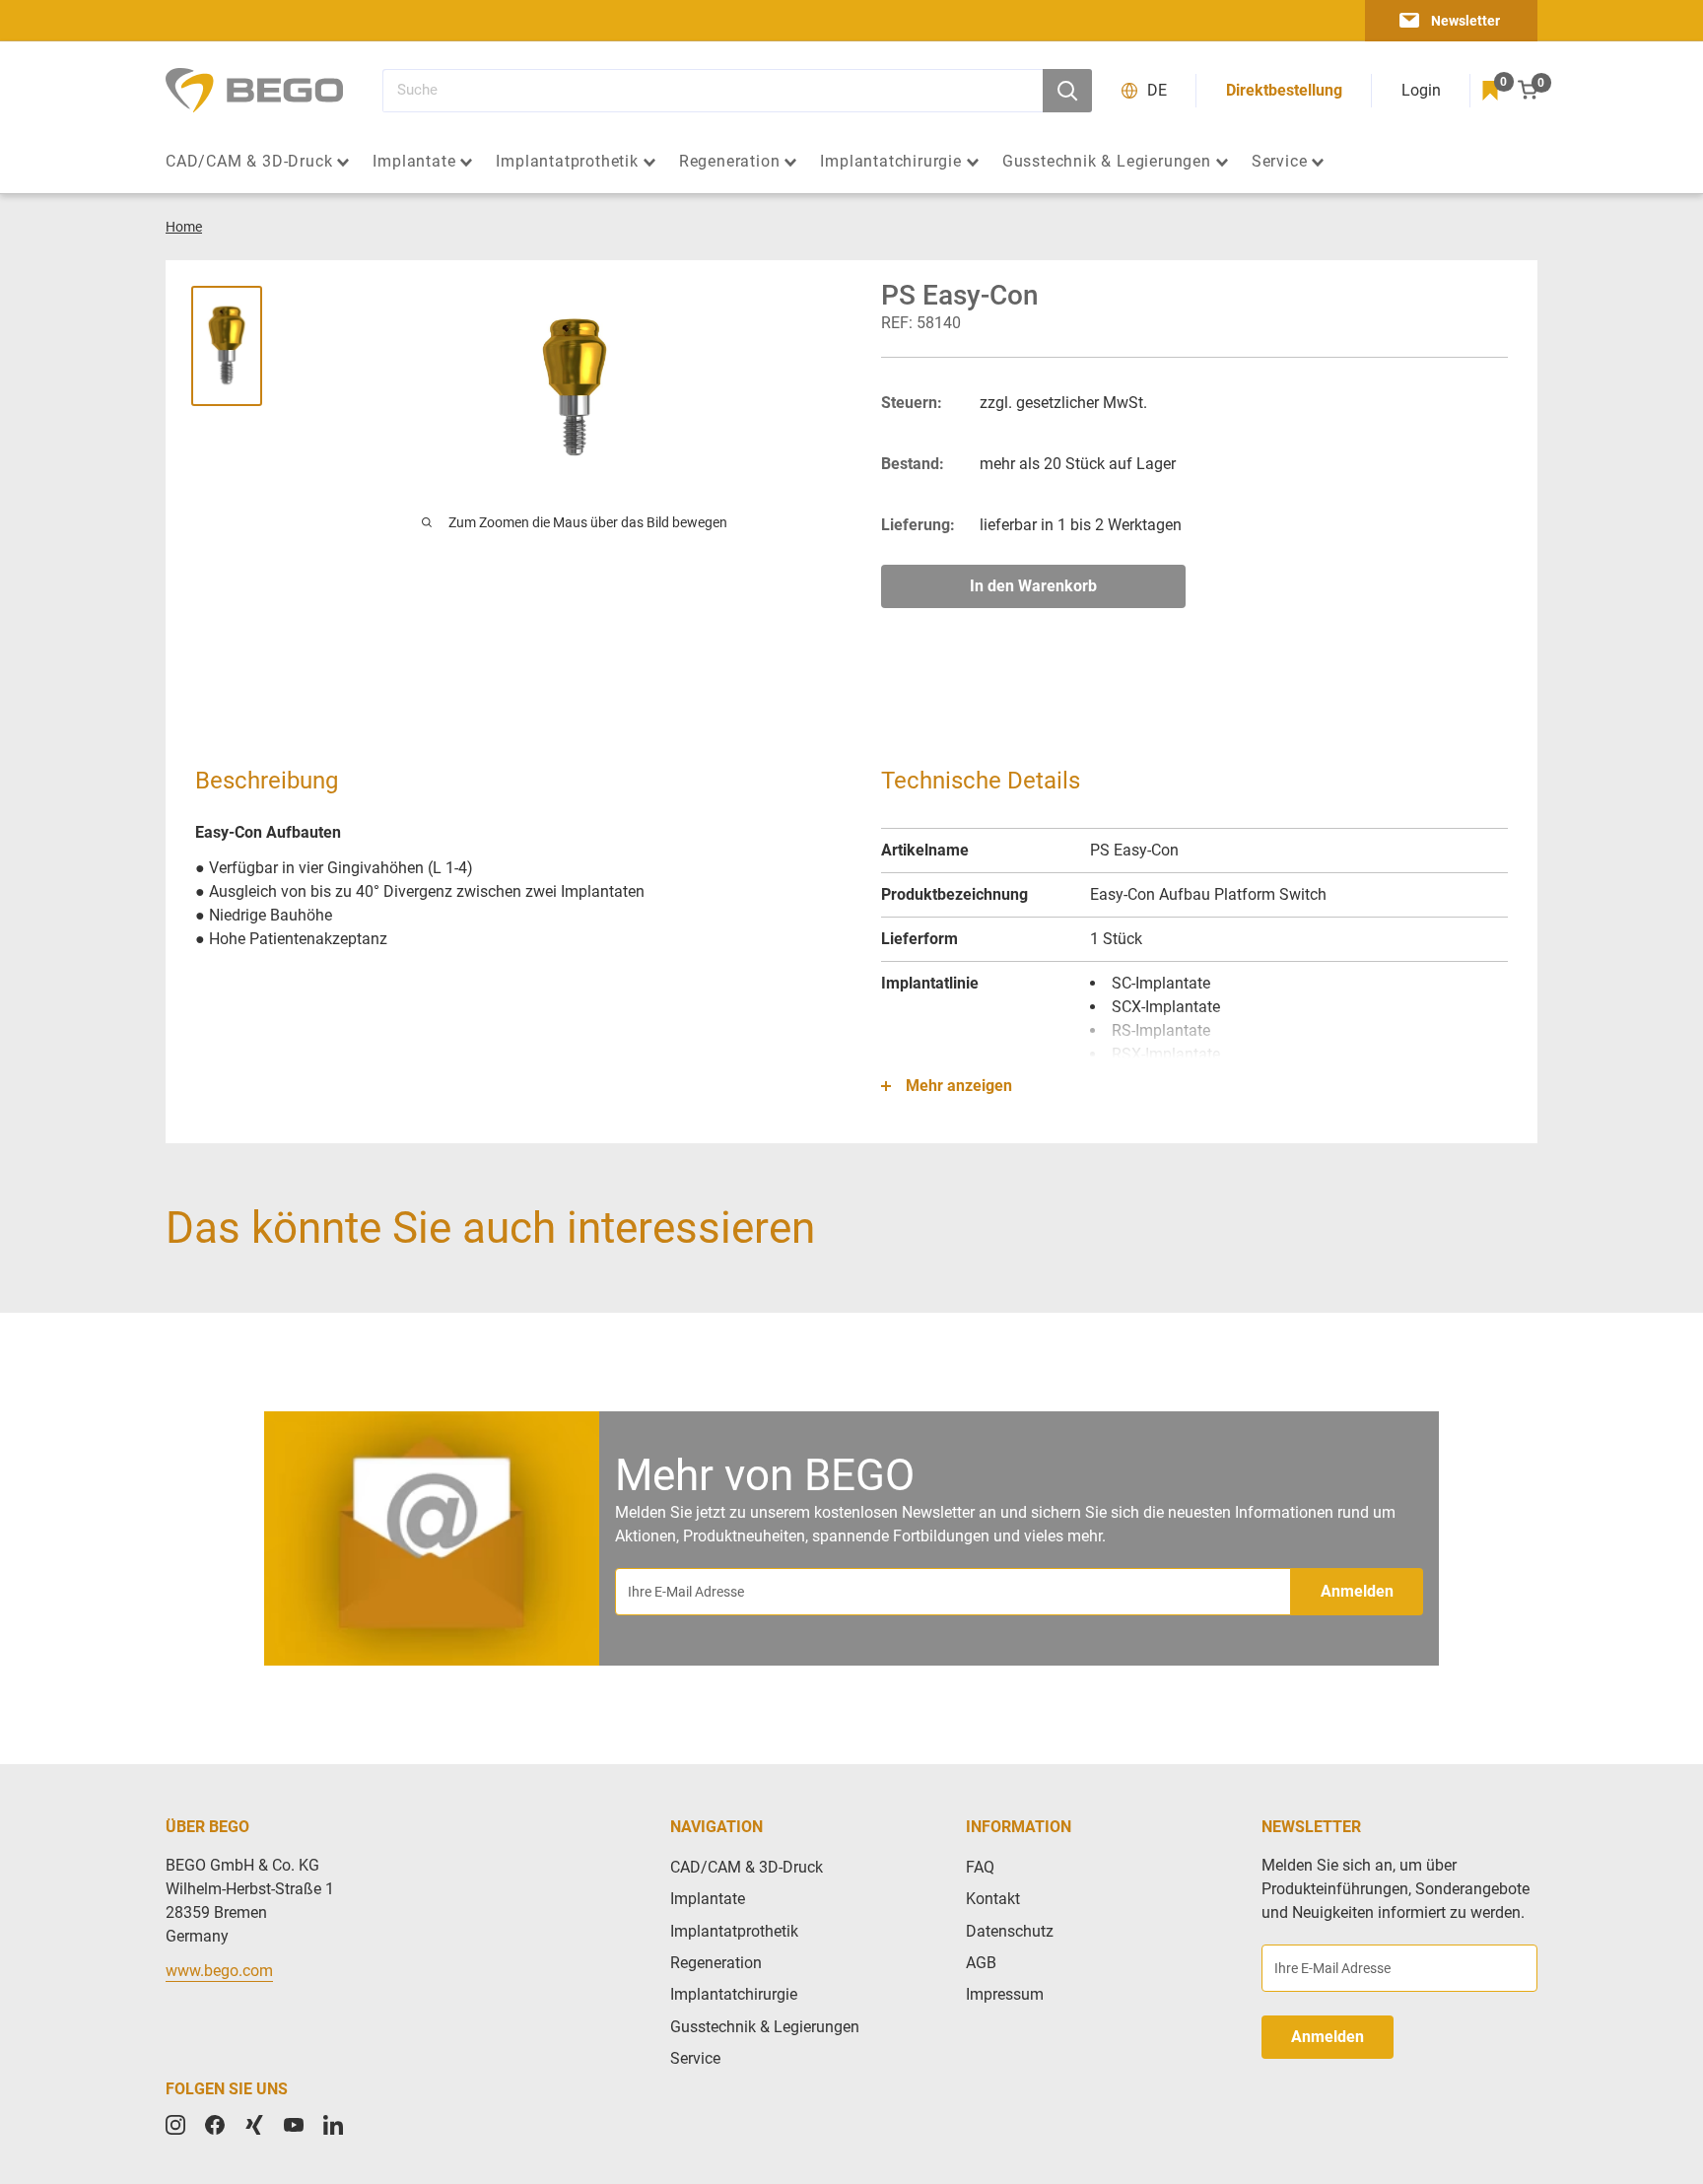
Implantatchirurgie (890, 162)
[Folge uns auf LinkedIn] (333, 2125)
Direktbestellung (1284, 90)
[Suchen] (1067, 91)
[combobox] (713, 91)
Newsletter (1465, 21)
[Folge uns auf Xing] (254, 2125)
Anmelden (1357, 1591)
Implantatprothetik (567, 162)
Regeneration (730, 162)
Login (1421, 90)
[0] (1490, 91)
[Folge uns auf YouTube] (294, 2125)
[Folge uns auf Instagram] (175, 2125)
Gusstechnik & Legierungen (1107, 162)
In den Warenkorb (1033, 586)
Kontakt (993, 1899)
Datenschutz (1010, 1931)
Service (1280, 162)
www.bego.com (219, 1971)
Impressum (1005, 1994)
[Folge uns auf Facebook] (215, 2125)
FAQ (980, 1867)
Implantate (414, 162)
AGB (981, 1963)
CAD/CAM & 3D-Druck (249, 162)
